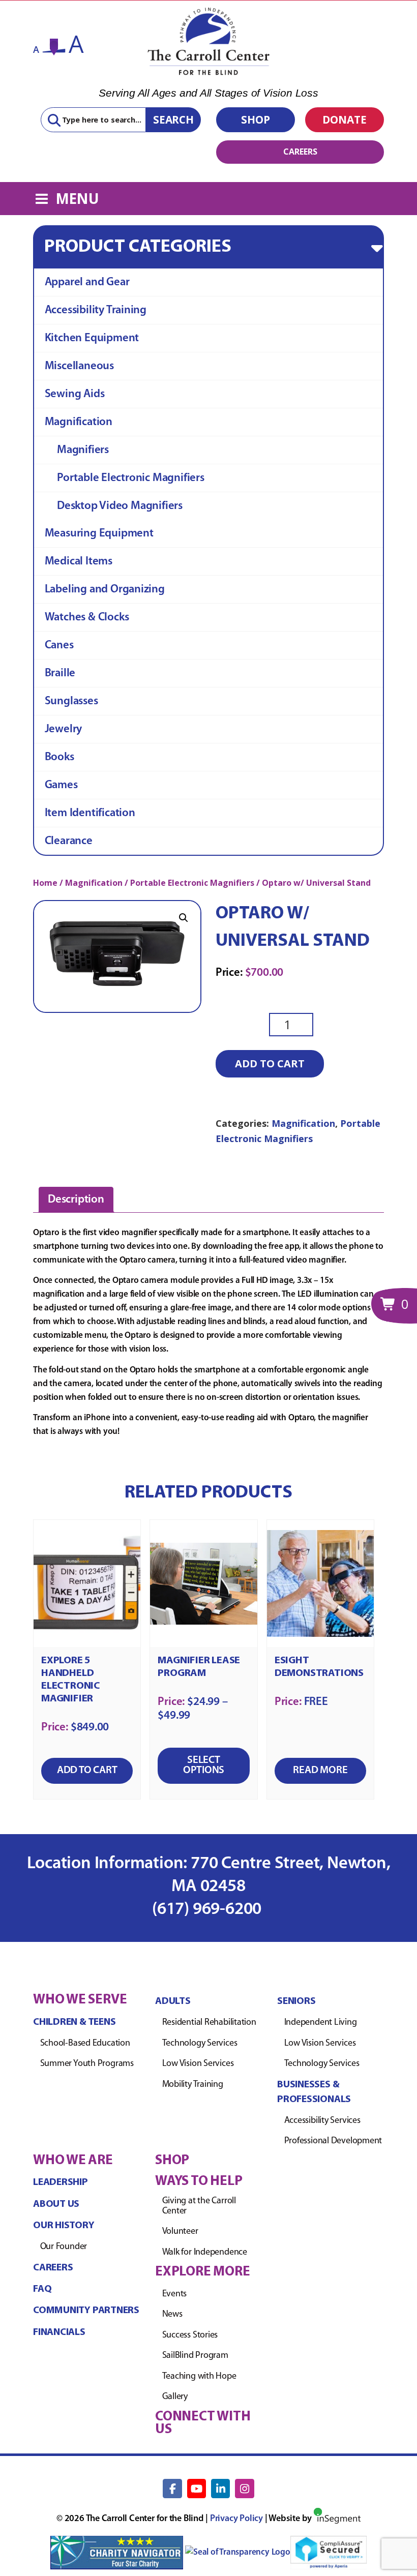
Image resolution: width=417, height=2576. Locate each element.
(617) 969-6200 (208, 1910)
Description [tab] (76, 1200)
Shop (256, 119)
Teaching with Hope (199, 2377)
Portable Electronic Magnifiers (131, 478)
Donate (345, 119)
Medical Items (79, 562)
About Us (56, 2204)
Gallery (175, 2397)
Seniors (296, 2001)
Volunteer (180, 2232)
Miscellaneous (79, 366)
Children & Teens (74, 2022)
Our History (64, 2226)
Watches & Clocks (87, 618)
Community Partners (86, 2311)
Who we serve (80, 2000)
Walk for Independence (205, 2253)
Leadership (61, 2182)
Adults (173, 2001)
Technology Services (200, 2044)
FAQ (42, 2289)
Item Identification (90, 813)
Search (173, 119)
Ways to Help (199, 2182)
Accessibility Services (322, 2121)
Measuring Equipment (99, 534)
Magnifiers (83, 450)
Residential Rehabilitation (209, 2023)
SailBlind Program (195, 2356)
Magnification (79, 422)
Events (175, 2294)
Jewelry (64, 729)
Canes (59, 646)
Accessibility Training (96, 310)
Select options (204, 1765)
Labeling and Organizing (105, 590)
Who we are (73, 2161)
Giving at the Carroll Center (199, 2206)
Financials (59, 2332)
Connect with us (203, 2423)
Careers (300, 152)
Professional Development (333, 2141)
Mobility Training (193, 2085)
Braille (60, 673)
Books (59, 757)
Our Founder (64, 2247)
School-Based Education (85, 2044)
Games (61, 785)
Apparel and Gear (87, 282)
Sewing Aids (75, 394)
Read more (320, 1770)
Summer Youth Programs (87, 2064)
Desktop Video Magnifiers (120, 506)
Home (45, 883)
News (172, 2315)
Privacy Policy (236, 2519)
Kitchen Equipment (92, 338)
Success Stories (190, 2335)
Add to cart (270, 1064)
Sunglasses (71, 701)
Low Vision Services (198, 2064)
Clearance (69, 841)
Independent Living (321, 2023)
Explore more (202, 2272)
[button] (184, 918)
